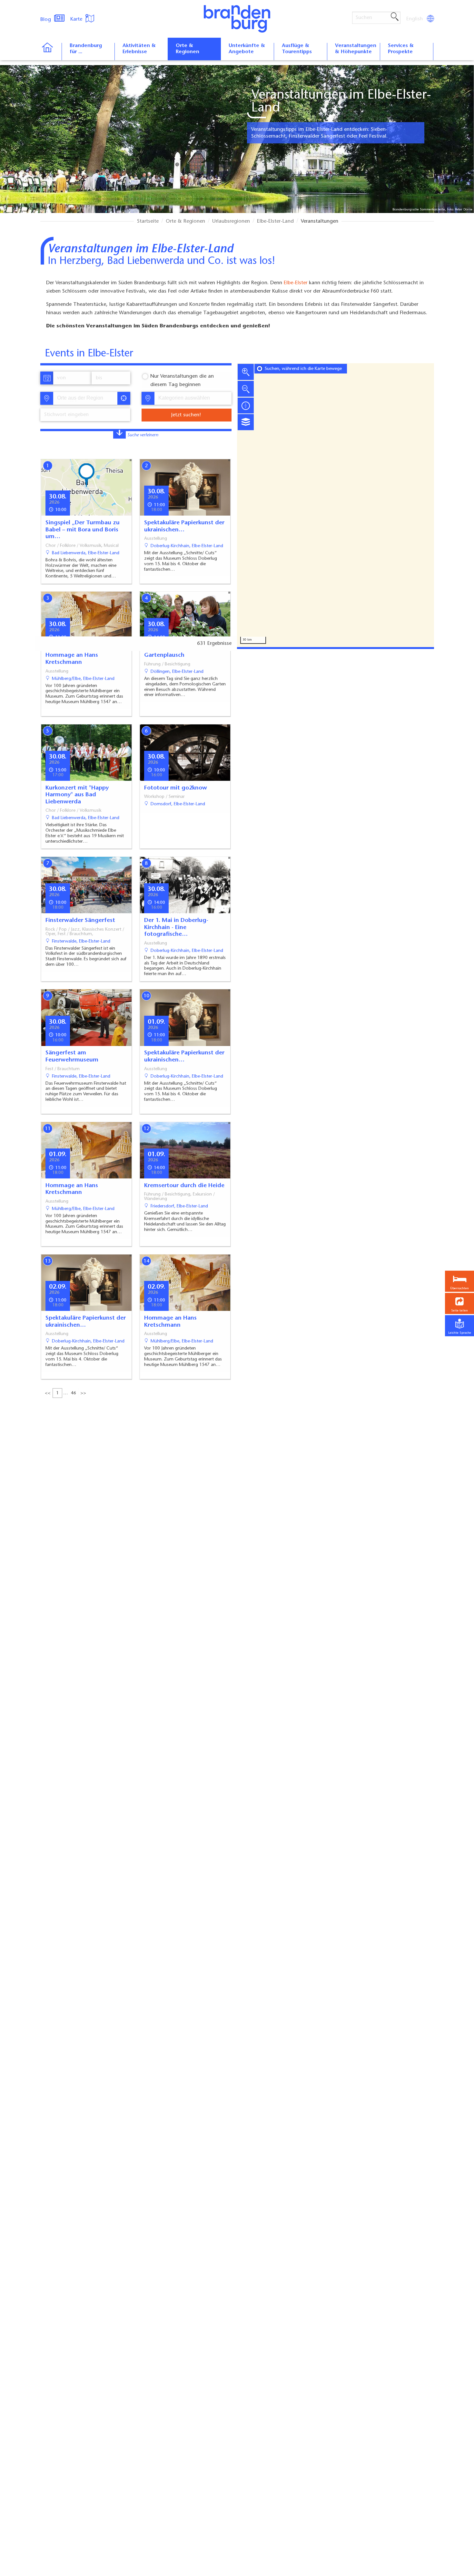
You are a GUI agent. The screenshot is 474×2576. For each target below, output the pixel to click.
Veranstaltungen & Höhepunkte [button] (356, 49)
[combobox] (85, 398)
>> (83, 1393)
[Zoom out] (246, 389)
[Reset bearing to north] (246, 405)
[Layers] (246, 422)
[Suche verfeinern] (119, 434)
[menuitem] (415, 19)
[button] (459, 1304)
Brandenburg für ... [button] (86, 49)
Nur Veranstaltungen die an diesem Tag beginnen (182, 381)
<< (48, 1393)
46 (74, 1393)
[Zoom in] (246, 372)
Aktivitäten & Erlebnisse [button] (139, 49)
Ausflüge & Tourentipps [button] (297, 49)
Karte (77, 19)
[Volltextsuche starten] (395, 17)
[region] (336, 505)
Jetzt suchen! (186, 415)
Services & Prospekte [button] (401, 49)
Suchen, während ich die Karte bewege (303, 369)
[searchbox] (87, 398)
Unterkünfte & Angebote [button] (247, 49)
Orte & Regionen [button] (188, 49)
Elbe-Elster (296, 283)
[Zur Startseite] (51, 52)
